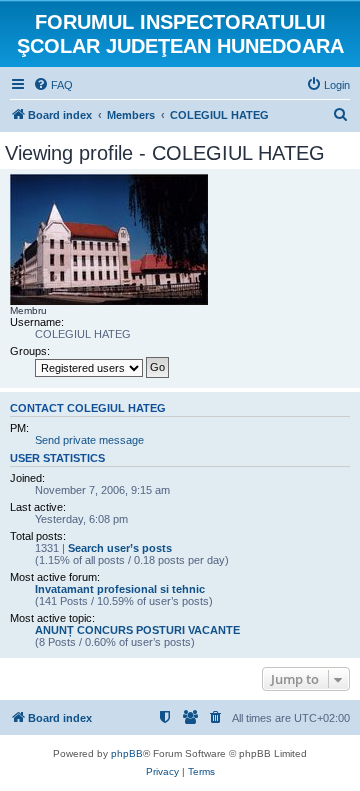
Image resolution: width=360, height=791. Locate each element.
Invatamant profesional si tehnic (120, 589)
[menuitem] (53, 85)
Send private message (89, 440)
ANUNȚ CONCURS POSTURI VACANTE (137, 630)
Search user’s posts (120, 548)
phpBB (127, 753)
